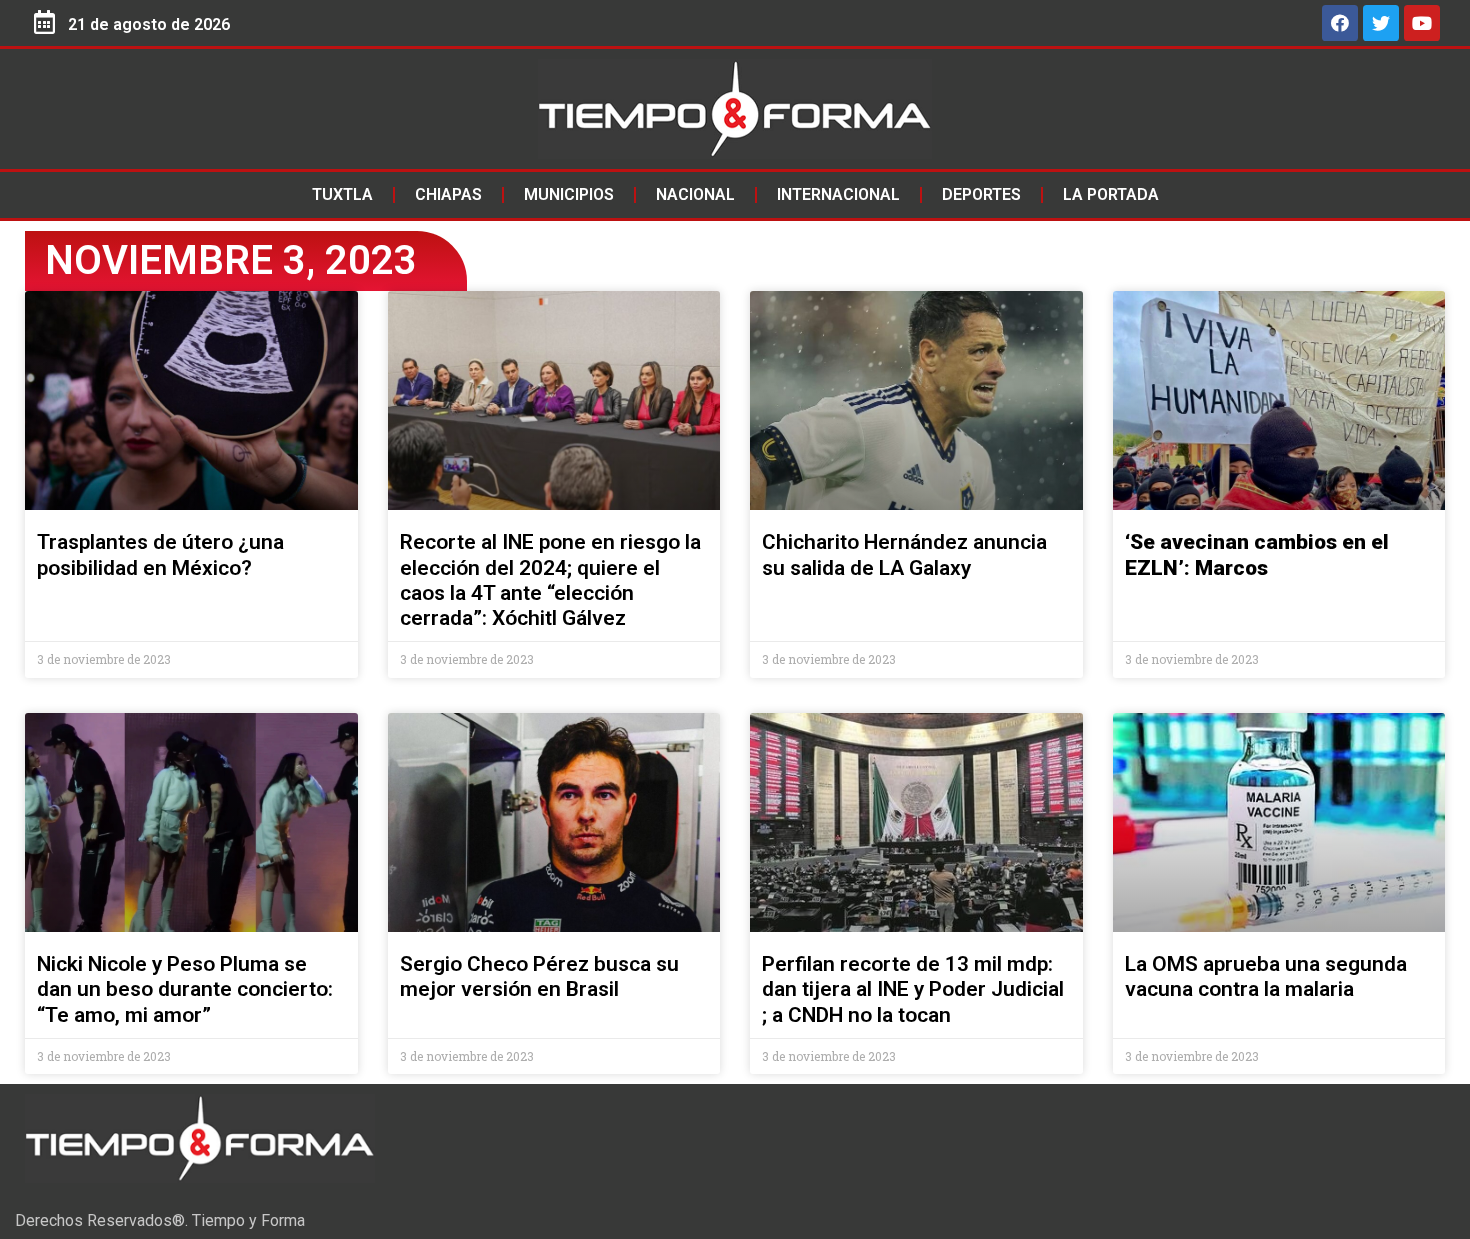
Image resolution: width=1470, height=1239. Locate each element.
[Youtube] (1422, 23)
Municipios (569, 194)
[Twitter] (1381, 23)
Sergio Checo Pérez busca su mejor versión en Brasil (539, 976)
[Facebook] (1340, 23)
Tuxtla (342, 194)
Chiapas (448, 194)
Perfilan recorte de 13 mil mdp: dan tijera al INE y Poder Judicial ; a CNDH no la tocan (913, 989)
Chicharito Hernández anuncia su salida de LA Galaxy (904, 554)
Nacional (695, 194)
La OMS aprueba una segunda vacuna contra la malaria (1266, 976)
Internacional (838, 194)
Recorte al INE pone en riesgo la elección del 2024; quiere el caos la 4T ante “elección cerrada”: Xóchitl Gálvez (550, 580)
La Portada (1111, 194)
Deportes (981, 194)
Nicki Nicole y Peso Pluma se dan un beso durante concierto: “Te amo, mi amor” (185, 989)
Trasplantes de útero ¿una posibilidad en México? (160, 554)
